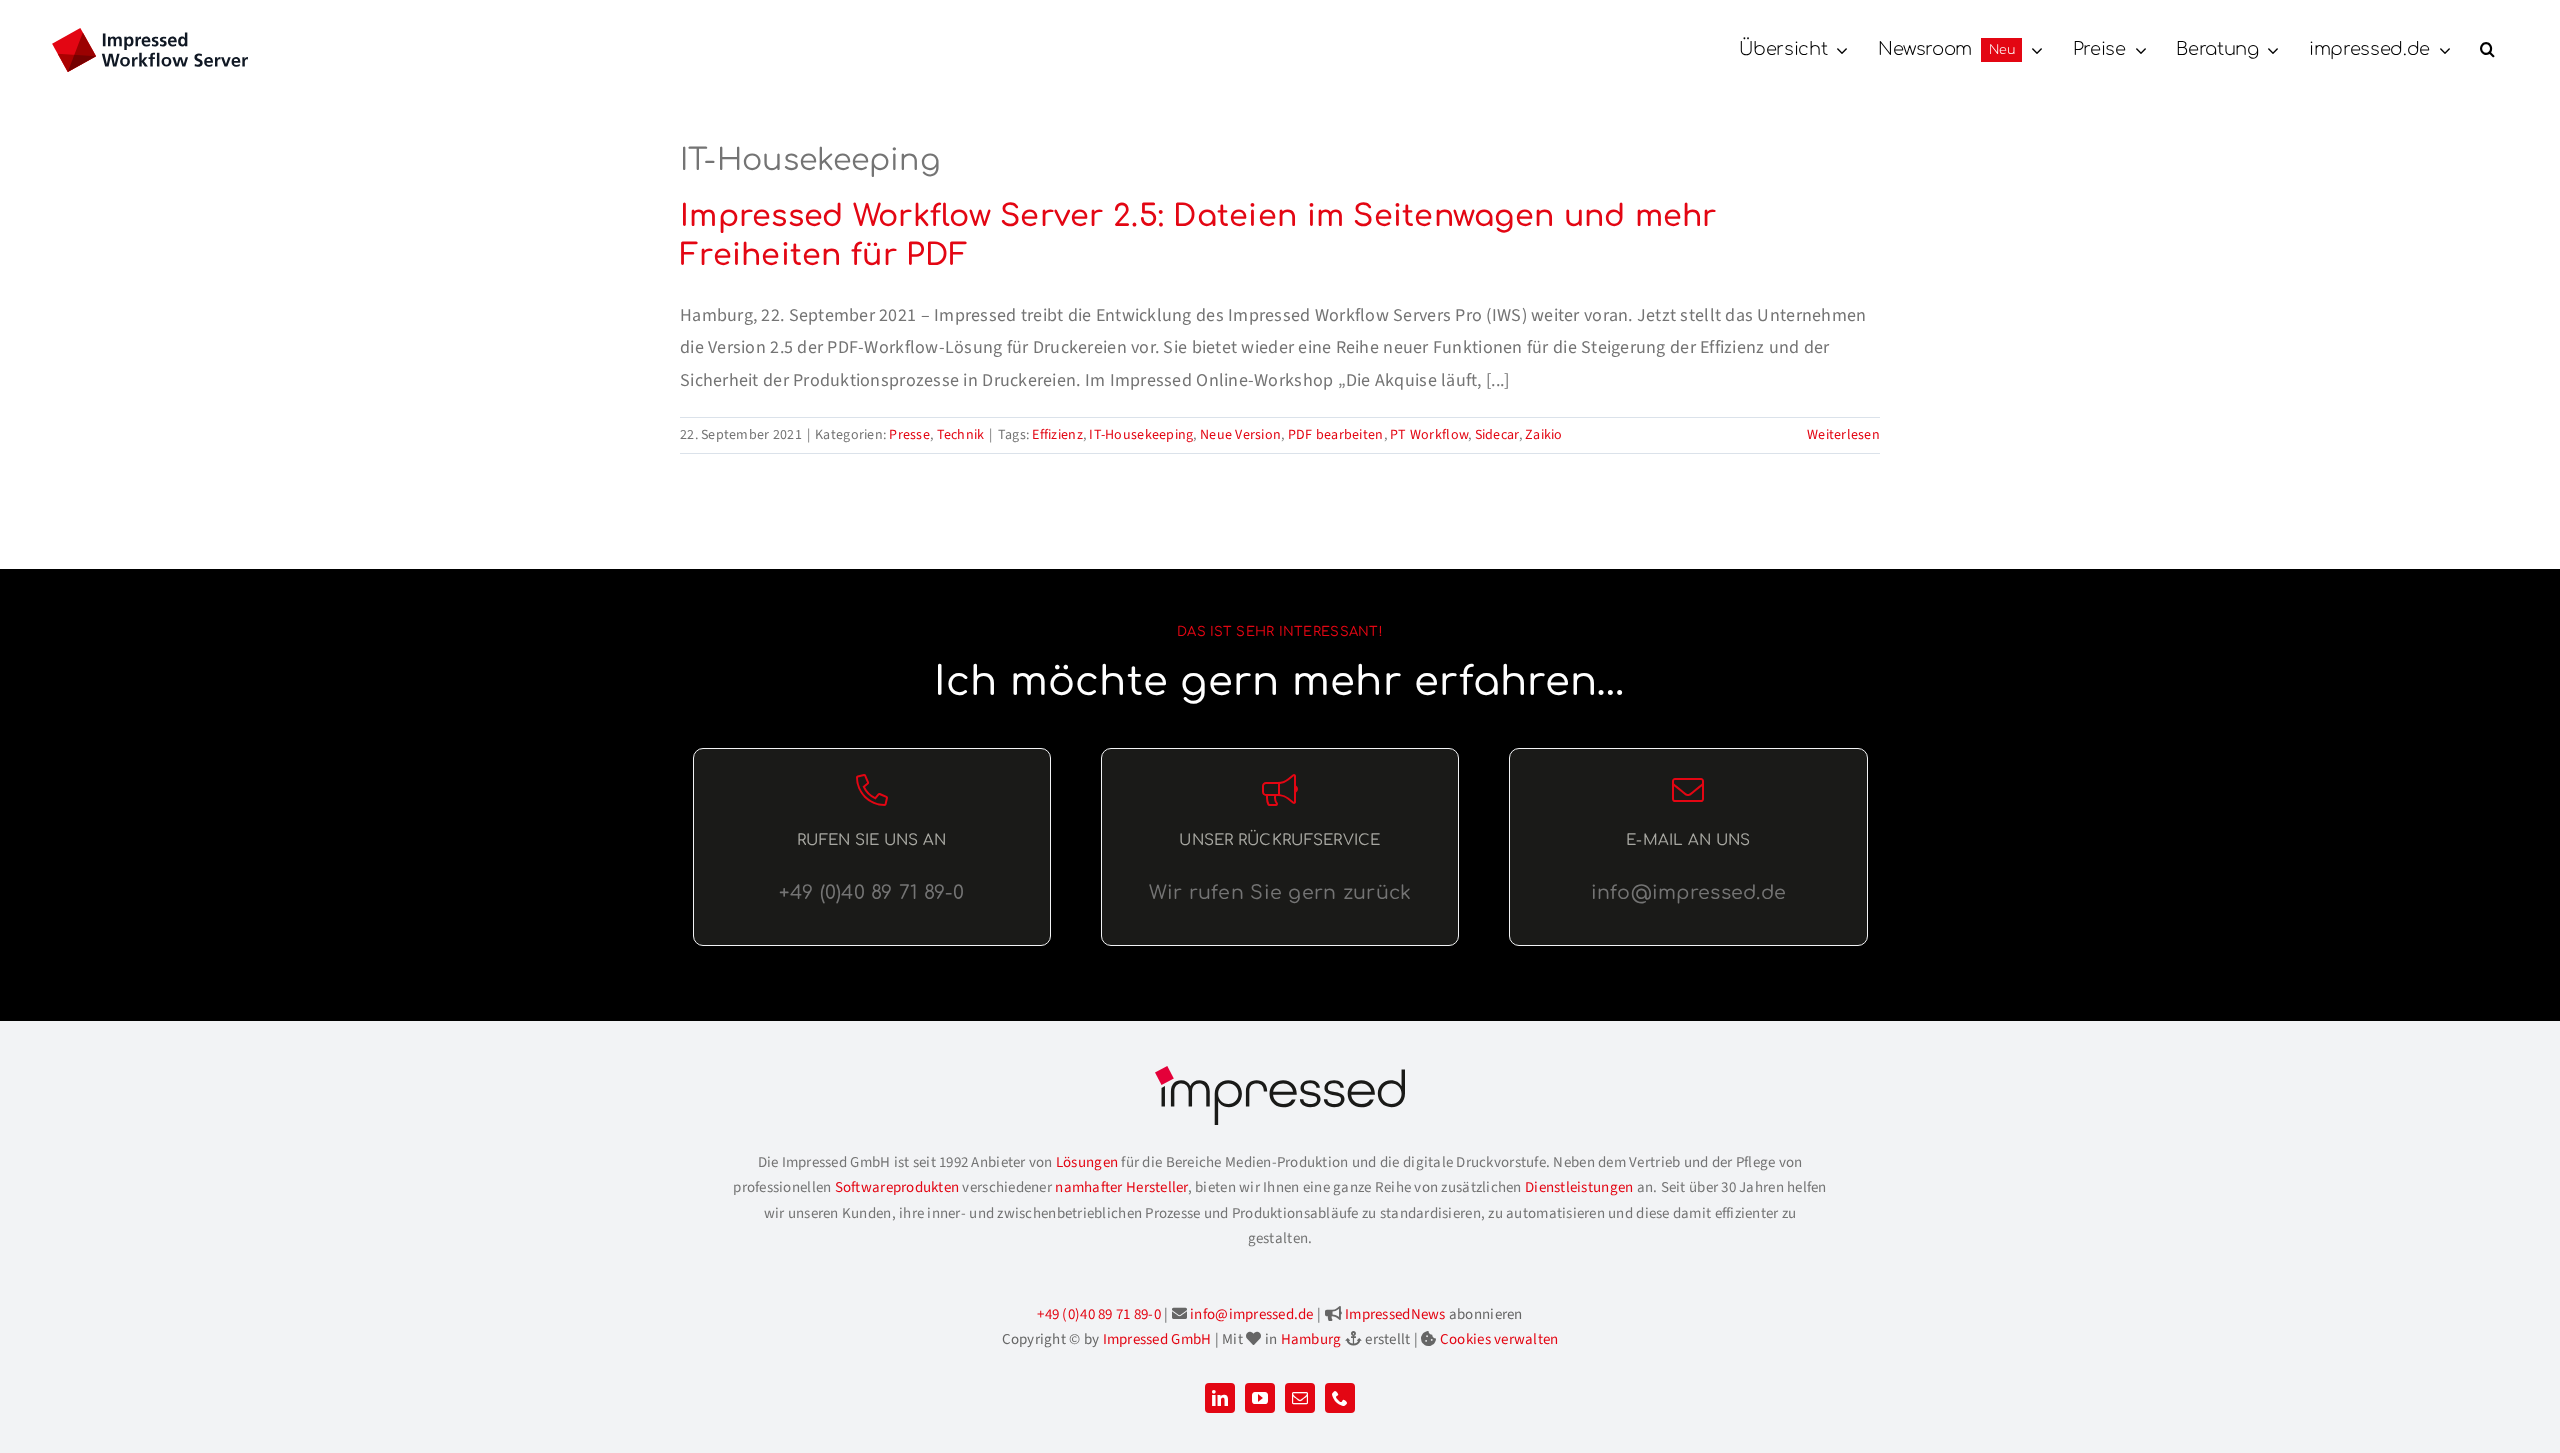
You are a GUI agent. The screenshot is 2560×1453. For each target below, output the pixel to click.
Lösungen (1087, 1162)
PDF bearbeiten (1336, 435)
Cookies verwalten (1499, 1339)
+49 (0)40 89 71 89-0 (1098, 1314)
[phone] (1340, 1398)
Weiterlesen (1843, 435)
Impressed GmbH (1157, 1339)
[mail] (1300, 1398)
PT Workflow (1429, 435)
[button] (2487, 50)
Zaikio (1544, 435)
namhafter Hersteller (1121, 1187)
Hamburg (1311, 1339)
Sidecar (1497, 435)
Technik (961, 435)
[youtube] (1260, 1398)
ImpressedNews (1395, 1314)
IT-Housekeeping (1141, 435)
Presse (909, 435)
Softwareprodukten (897, 1187)
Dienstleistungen (1579, 1187)
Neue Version (1240, 435)
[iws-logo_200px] (150, 36)
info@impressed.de (1252, 1314)
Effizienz (1057, 435)
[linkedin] (1220, 1398)
